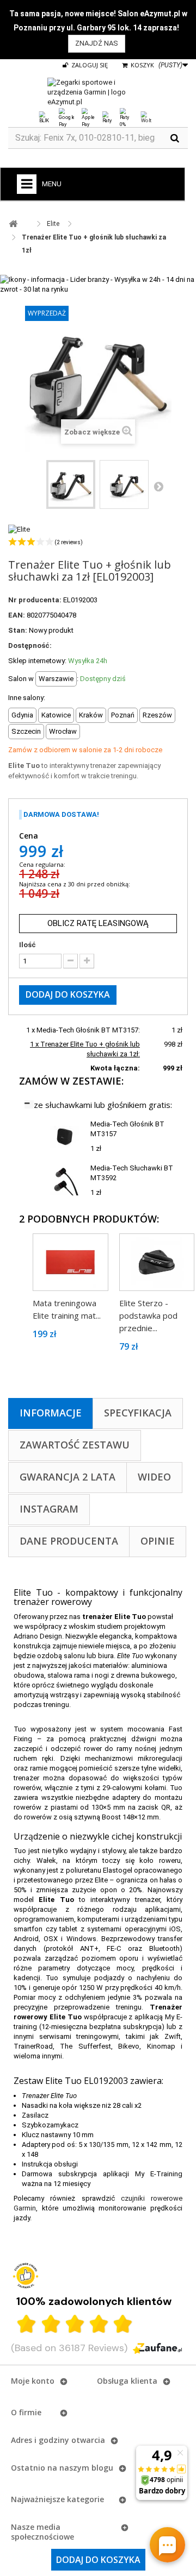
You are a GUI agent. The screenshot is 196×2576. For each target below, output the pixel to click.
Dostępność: (30, 645)
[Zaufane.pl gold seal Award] (26, 2276)
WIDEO (154, 1477)
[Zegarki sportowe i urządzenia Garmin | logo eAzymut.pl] (98, 92)
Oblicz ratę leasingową (98, 923)
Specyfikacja (138, 1413)
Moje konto (33, 2381)
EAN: (17, 615)
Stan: (18, 630)
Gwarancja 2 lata (68, 1477)
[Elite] (19, 529)
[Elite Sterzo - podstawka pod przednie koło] (157, 1262)
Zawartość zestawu (75, 1445)
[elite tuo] (71, 484)
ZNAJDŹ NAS (97, 43)
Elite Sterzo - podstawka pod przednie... (148, 1315)
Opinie (158, 1541)
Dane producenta (69, 1541)
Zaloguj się (89, 65)
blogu (102, 2468)
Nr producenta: (35, 600)
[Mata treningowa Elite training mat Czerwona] (71, 1262)
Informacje (51, 1413)
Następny (158, 486)
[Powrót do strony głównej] (13, 224)
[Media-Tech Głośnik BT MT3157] (65, 1136)
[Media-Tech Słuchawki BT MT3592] (65, 1180)
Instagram (49, 1509)
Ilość (27, 945)
